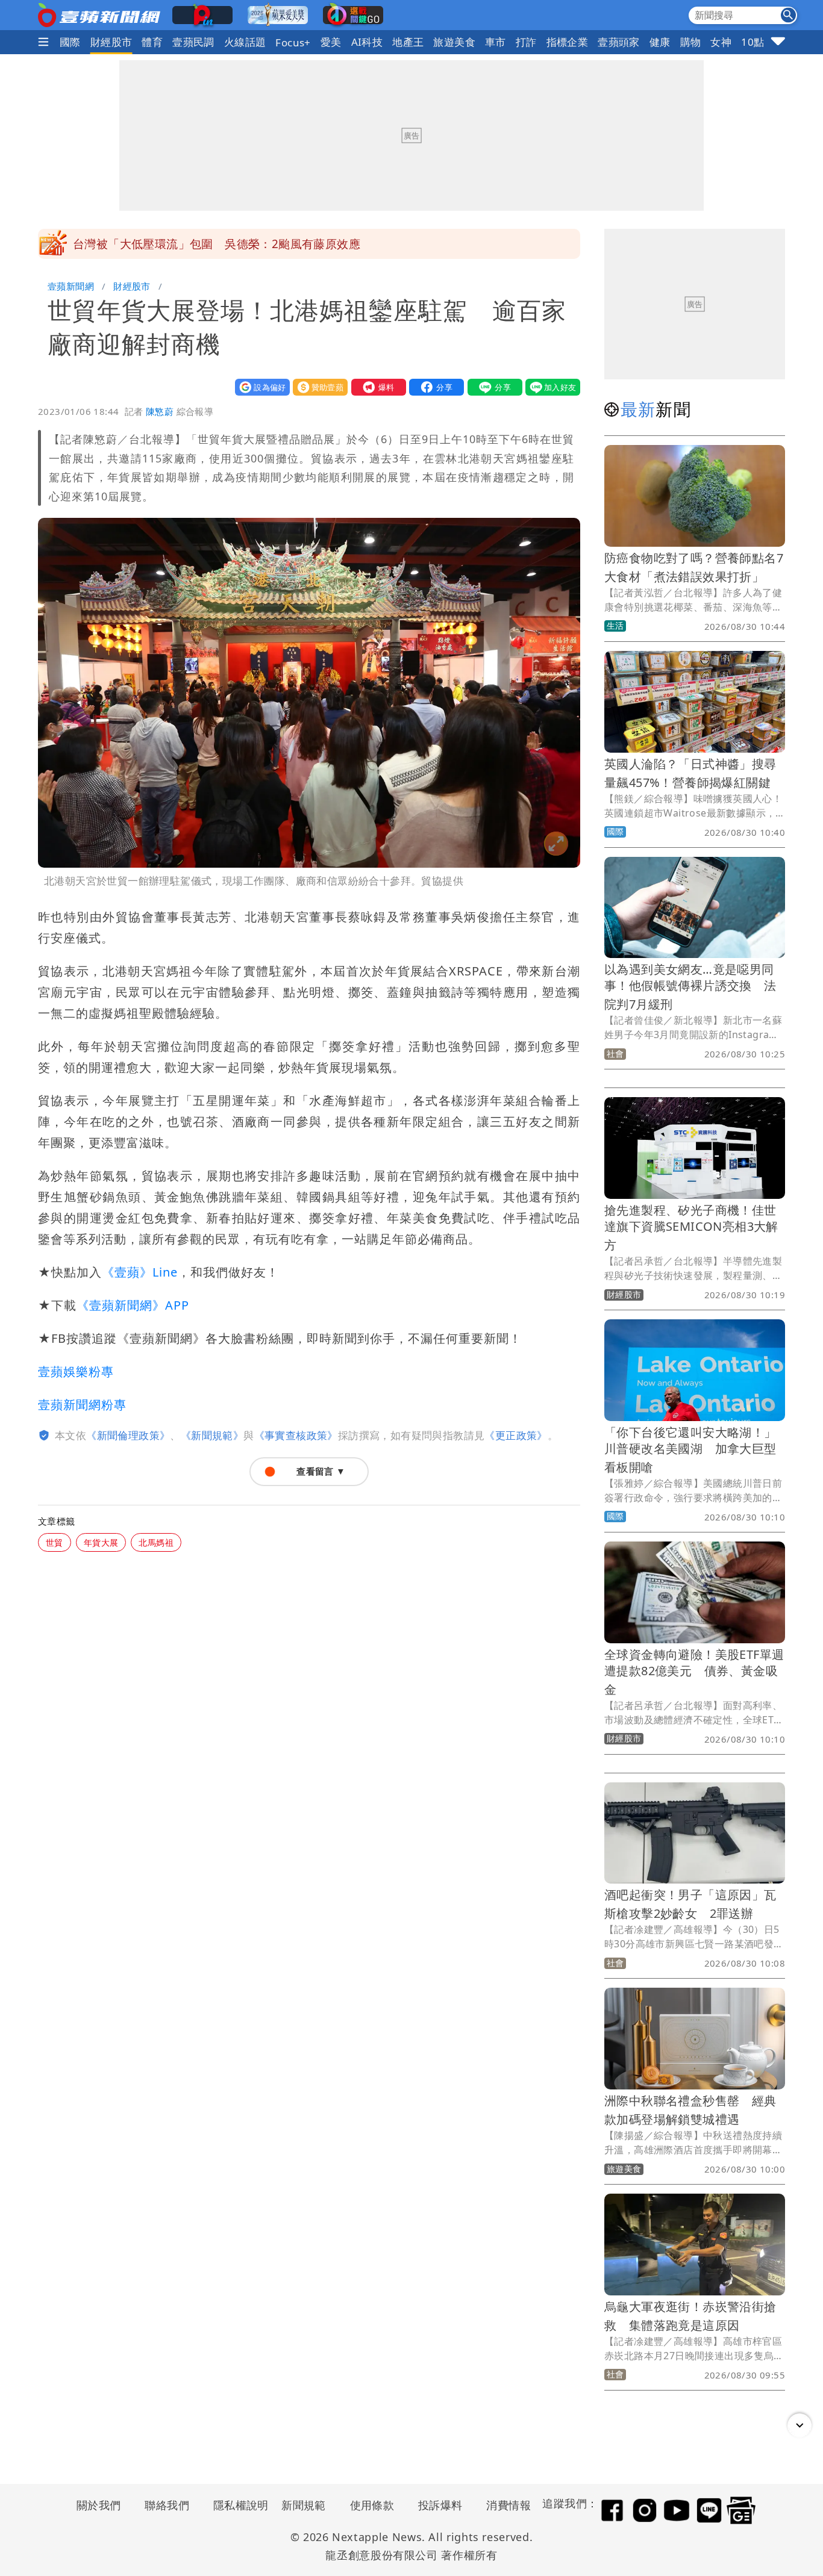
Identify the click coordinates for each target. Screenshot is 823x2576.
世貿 (55, 1542)
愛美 (331, 42)
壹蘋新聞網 (71, 286)
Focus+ (293, 42)
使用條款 (372, 2505)
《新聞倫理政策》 (128, 1435)
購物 (691, 42)
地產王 (408, 42)
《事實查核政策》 (296, 1435)
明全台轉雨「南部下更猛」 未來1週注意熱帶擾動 (205, 244)
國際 (70, 42)
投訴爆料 (440, 2505)
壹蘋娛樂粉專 (76, 1371)
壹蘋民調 (193, 42)
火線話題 (245, 42)
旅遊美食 (454, 42)
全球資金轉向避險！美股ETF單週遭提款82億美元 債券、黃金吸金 (694, 1672)
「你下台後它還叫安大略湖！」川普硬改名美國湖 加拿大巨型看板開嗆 (690, 1450)
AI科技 (367, 42)
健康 (660, 42)
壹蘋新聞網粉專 (82, 1405)
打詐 (526, 42)
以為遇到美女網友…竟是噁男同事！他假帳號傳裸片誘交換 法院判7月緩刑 (690, 987)
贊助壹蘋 (318, 387)
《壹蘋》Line (140, 1272)
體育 (152, 42)
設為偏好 (260, 387)
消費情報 (509, 2505)
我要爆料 (376, 387)
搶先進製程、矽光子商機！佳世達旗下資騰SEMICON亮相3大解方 (691, 1227)
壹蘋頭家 (619, 42)
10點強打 (763, 42)
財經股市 (111, 42)
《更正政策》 (516, 1435)
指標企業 (568, 42)
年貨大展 (101, 1542)
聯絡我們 (167, 2505)
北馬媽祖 (156, 1542)
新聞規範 (304, 2505)
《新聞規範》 (212, 1435)
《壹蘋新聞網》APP (133, 1305)
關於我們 (99, 2505)
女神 (721, 42)
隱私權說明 (237, 2505)
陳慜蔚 (160, 411)
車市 (496, 42)
